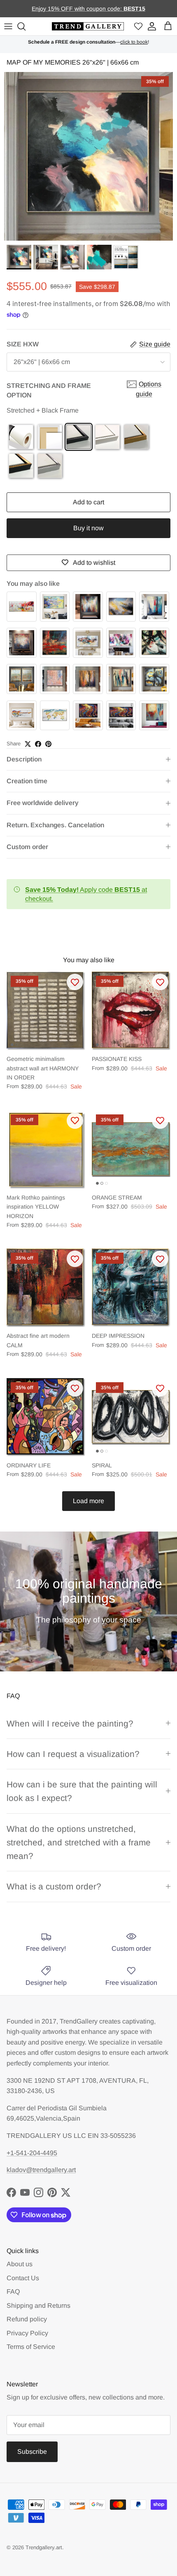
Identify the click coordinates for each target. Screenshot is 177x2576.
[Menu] (8, 26)
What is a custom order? (54, 1886)
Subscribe (32, 2452)
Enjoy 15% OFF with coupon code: (78, 9)
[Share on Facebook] (38, 744)
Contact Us (23, 2278)
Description (24, 759)
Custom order (27, 847)
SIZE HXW (23, 344)
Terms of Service (31, 2347)
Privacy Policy (27, 2333)
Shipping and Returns (38, 2306)
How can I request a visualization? (73, 1754)
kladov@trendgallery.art (41, 2170)
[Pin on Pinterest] (48, 744)
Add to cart (88, 502)
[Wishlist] (138, 27)
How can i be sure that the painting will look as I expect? (82, 1791)
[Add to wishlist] (75, 982)
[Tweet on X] (28, 744)
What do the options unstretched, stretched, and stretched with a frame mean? (79, 1843)
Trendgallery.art (44, 2547)
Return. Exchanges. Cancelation (55, 825)
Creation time (27, 781)
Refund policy (27, 2319)
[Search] (23, 26)
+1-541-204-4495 (32, 2153)
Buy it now (88, 528)
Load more (88, 1501)
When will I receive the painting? (70, 1723)
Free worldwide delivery (43, 803)
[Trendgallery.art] (88, 27)
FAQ (13, 2292)
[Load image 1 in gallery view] (88, 156)
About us (20, 2264)
